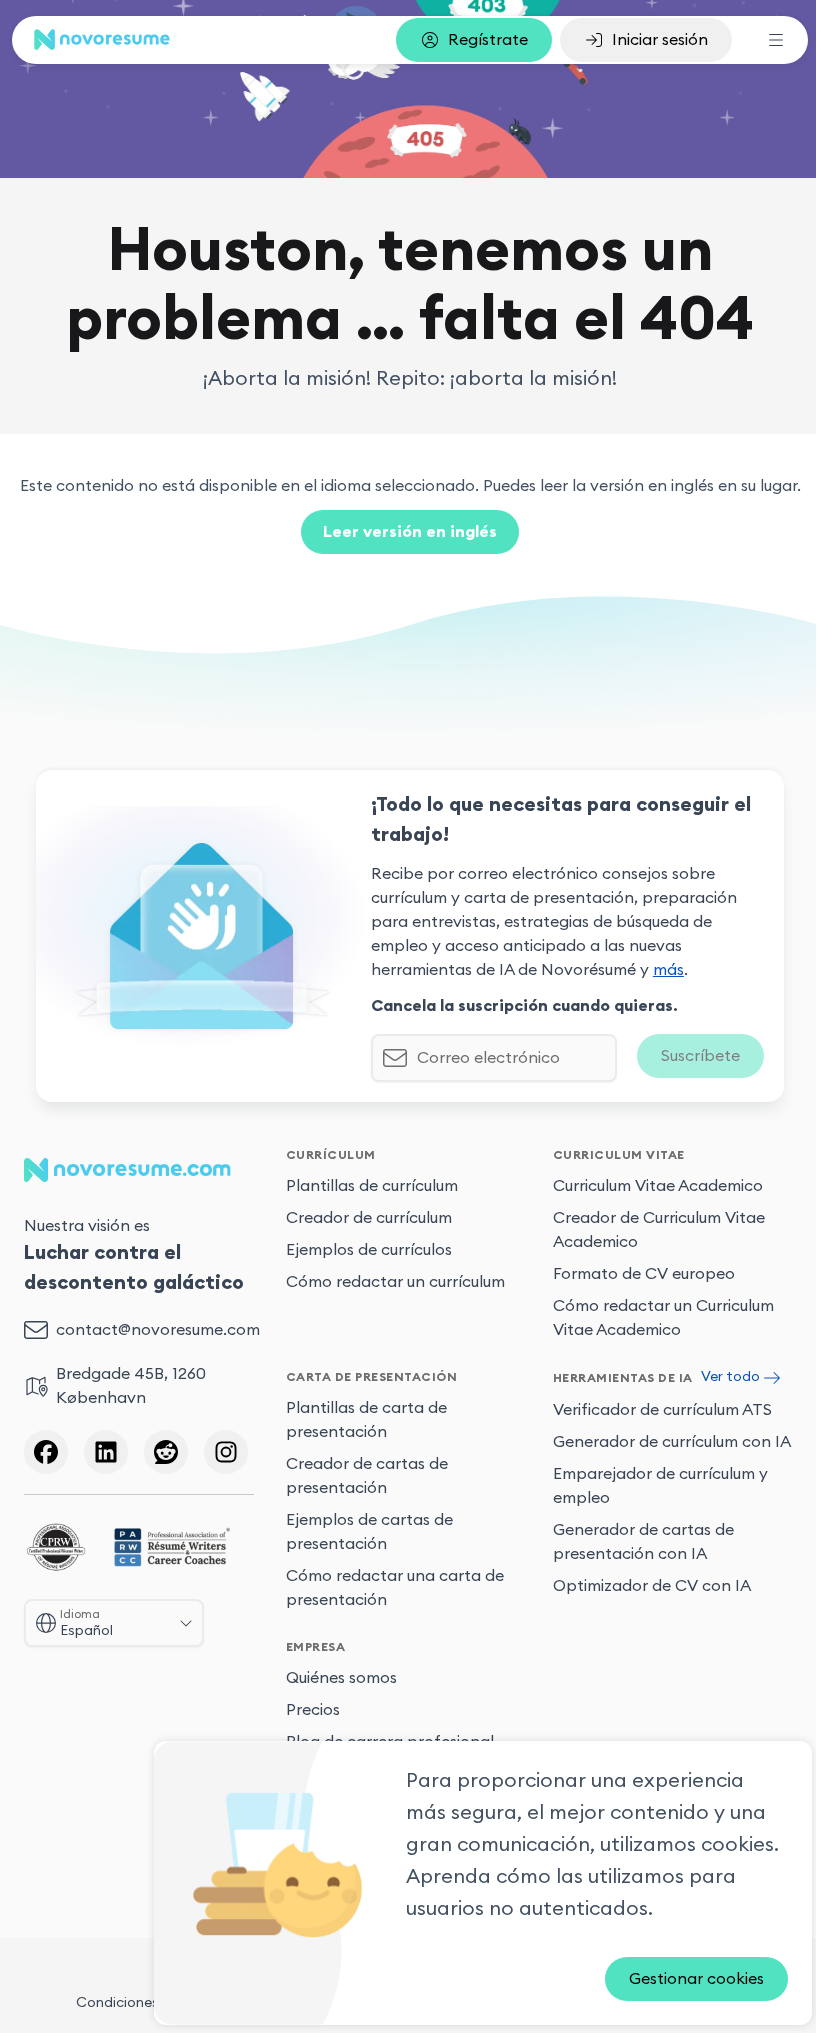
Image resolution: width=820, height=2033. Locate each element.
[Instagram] (226, 1452)
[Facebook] (46, 1452)
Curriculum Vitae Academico (658, 1186)
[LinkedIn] (106, 1452)
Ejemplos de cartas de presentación (369, 1532)
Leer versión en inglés (410, 532)
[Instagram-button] (226, 1452)
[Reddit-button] (166, 1452)
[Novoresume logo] (102, 39)
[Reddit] (166, 1452)
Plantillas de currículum (372, 1186)
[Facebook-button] (46, 1452)
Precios (313, 1710)
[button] (474, 40)
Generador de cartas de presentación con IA (643, 1541)
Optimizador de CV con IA (652, 1585)
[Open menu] (776, 40)
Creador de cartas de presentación (367, 1476)
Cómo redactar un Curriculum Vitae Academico (663, 1318)
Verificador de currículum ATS (662, 1409)
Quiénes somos (341, 1678)
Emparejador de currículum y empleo (660, 1485)
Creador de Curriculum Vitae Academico (659, 1230)
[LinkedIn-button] (106, 1452)
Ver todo (730, 1377)
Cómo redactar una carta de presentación (395, 1588)
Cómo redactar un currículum (395, 1282)
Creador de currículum (369, 1218)
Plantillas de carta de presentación (366, 1420)
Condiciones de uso (141, 2002)
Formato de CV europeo (644, 1274)
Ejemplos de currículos (369, 1250)
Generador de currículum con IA (672, 1441)
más (668, 970)
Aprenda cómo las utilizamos (545, 1877)
